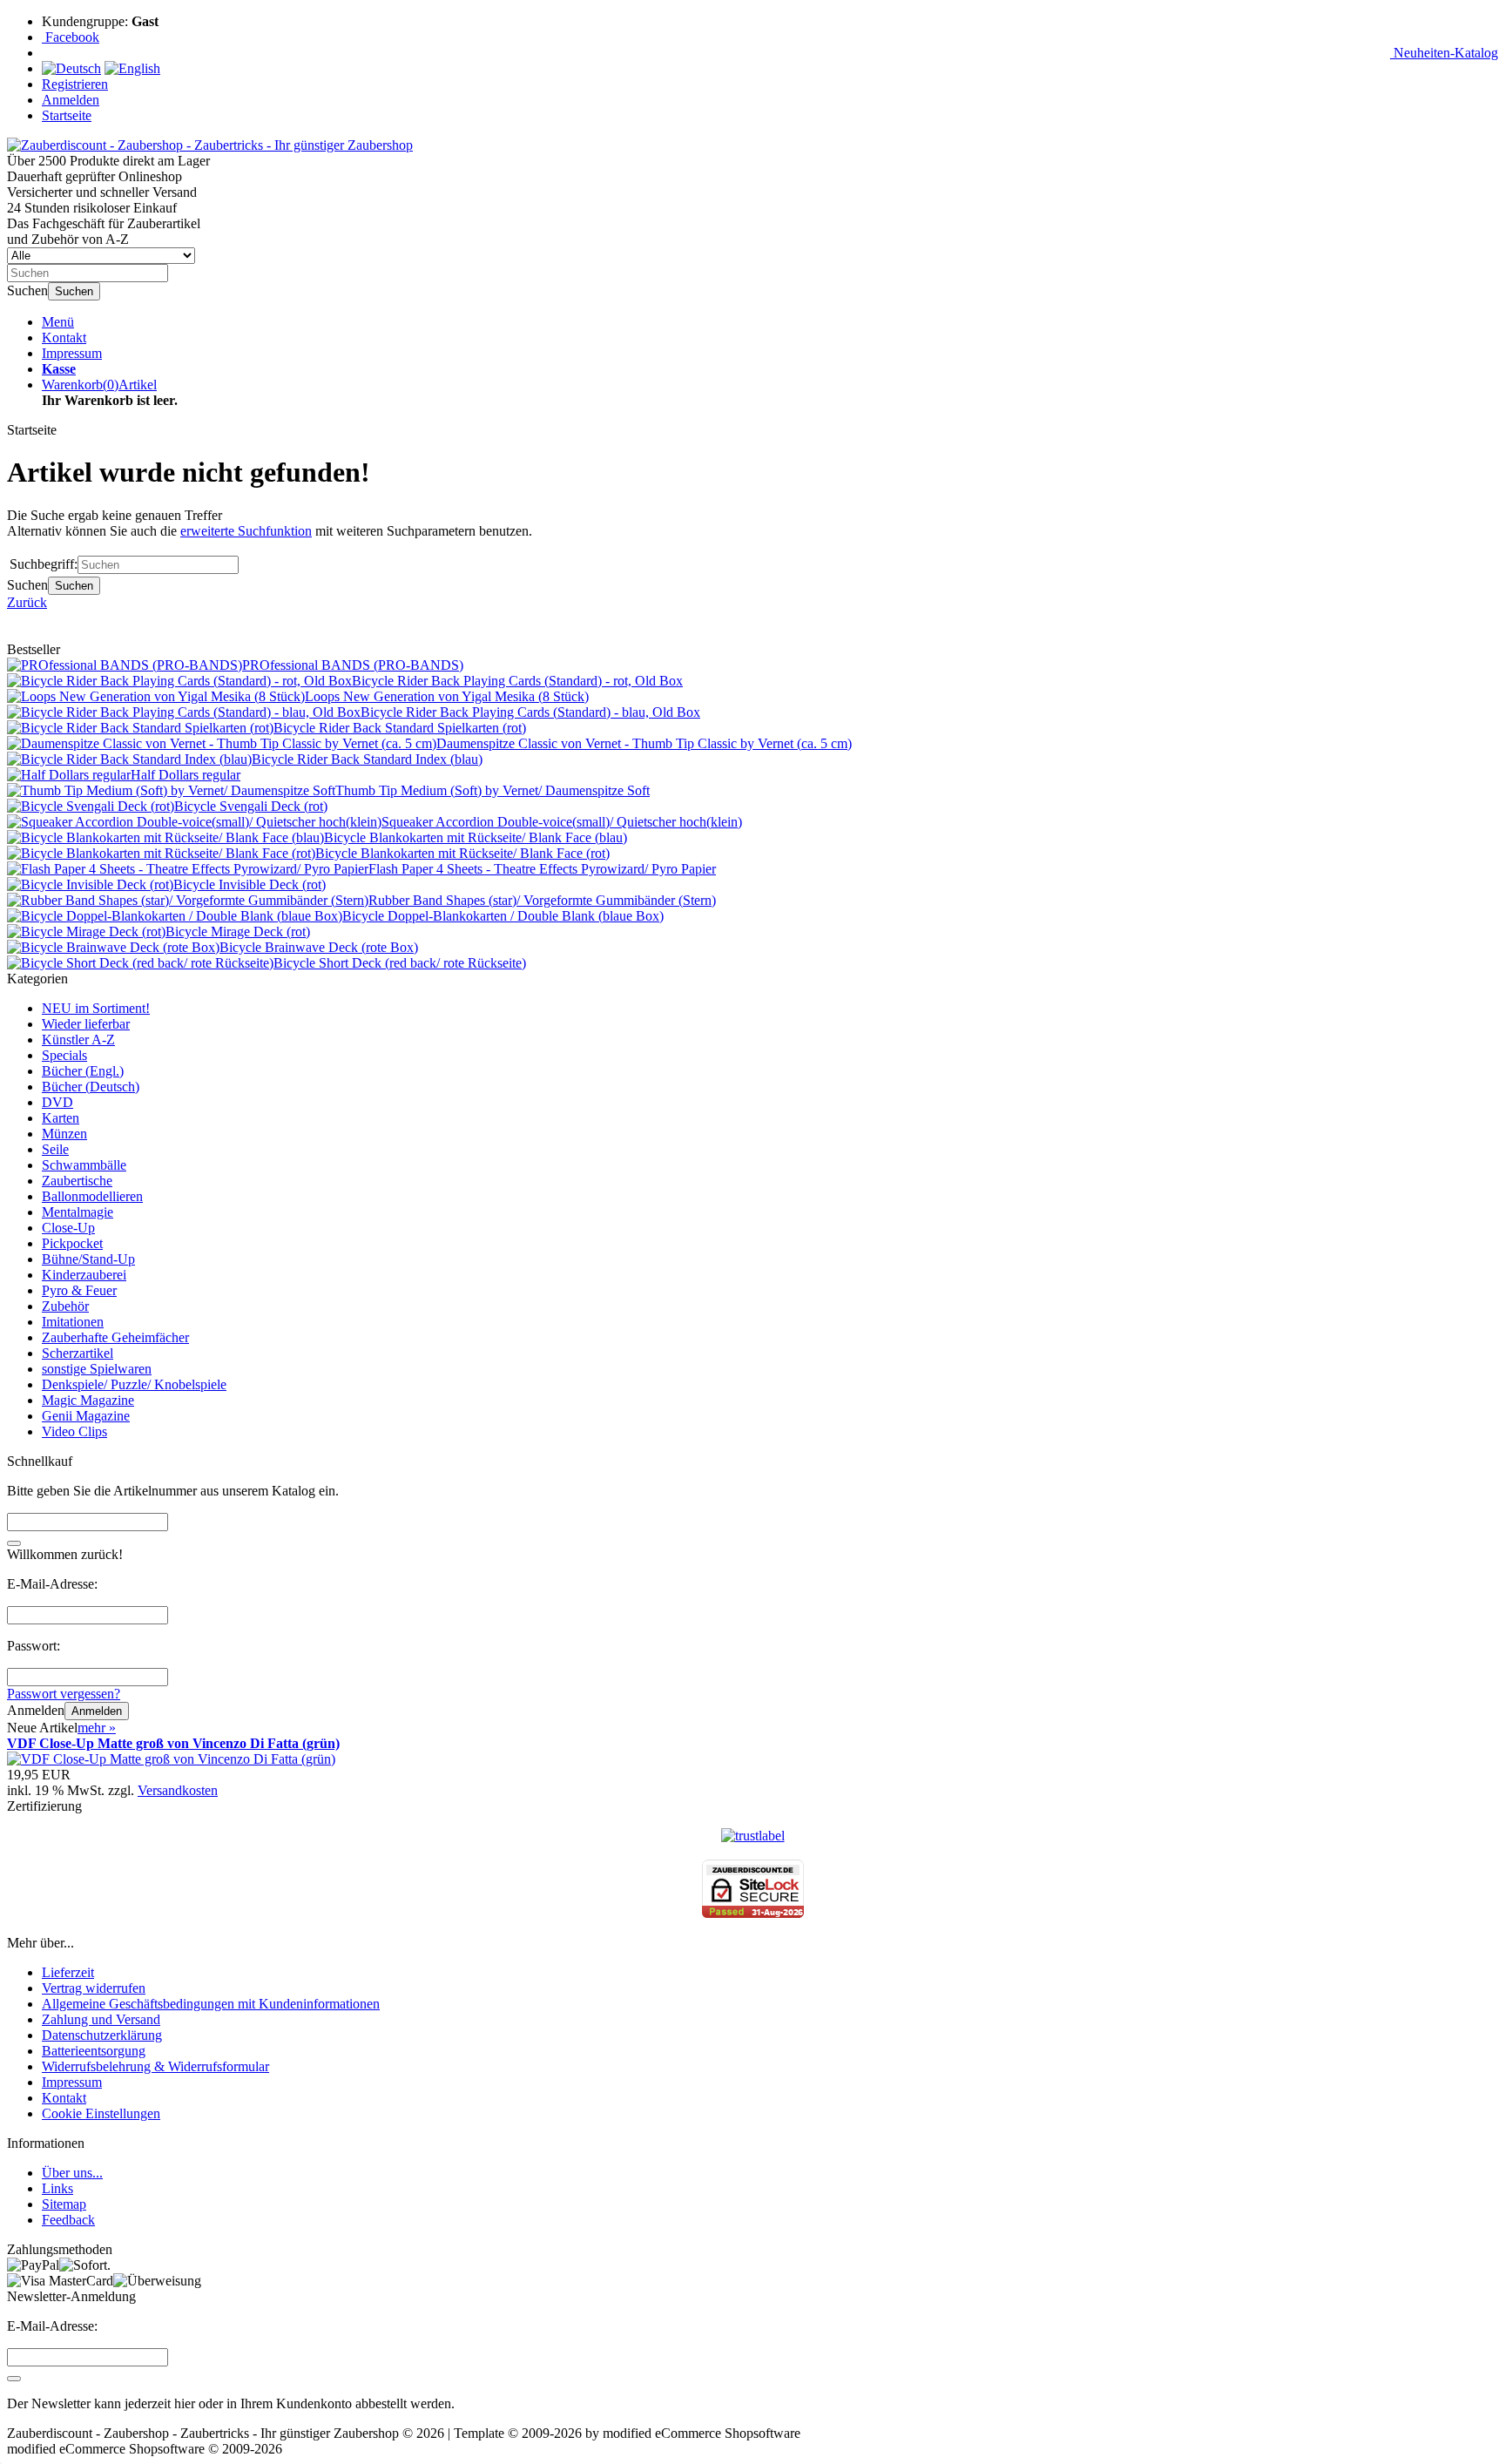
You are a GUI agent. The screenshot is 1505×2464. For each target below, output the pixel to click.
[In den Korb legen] (14, 1543)
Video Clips (74, 1431)
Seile (55, 1149)
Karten (61, 1118)
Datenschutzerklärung (102, 2035)
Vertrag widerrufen (94, 1988)
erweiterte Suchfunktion (246, 531)
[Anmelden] (14, 2379)
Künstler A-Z (78, 1040)
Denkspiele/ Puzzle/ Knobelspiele (134, 1384)
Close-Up (68, 1228)
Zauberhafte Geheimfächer (115, 1337)
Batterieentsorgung (94, 2051)
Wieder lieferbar (86, 1024)
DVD (57, 1102)
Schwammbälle (84, 1165)
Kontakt (64, 338)
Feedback (68, 2220)
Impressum (72, 353)
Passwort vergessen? (64, 1694)
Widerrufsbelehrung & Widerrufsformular (155, 2066)
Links (57, 2188)
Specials (64, 1055)
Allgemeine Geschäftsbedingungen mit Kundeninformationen (211, 2004)
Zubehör (65, 1306)
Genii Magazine (86, 1416)
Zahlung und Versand (101, 2019)
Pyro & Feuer (79, 1290)
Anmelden (97, 1711)
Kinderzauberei (84, 1275)
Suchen (74, 291)
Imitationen (73, 1322)
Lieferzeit (68, 1972)
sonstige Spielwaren (97, 1369)
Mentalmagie (78, 1212)
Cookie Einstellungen (101, 2113)
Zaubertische (77, 1181)
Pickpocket (72, 1243)
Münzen (64, 1134)
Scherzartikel (78, 1353)
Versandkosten (178, 1790)
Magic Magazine (88, 1400)
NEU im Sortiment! (96, 1008)
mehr (97, 1728)
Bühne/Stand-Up (88, 1259)
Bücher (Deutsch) (91, 1087)
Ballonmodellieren (92, 1196)
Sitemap (64, 2204)
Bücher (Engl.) (83, 1071)
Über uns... (72, 2173)
